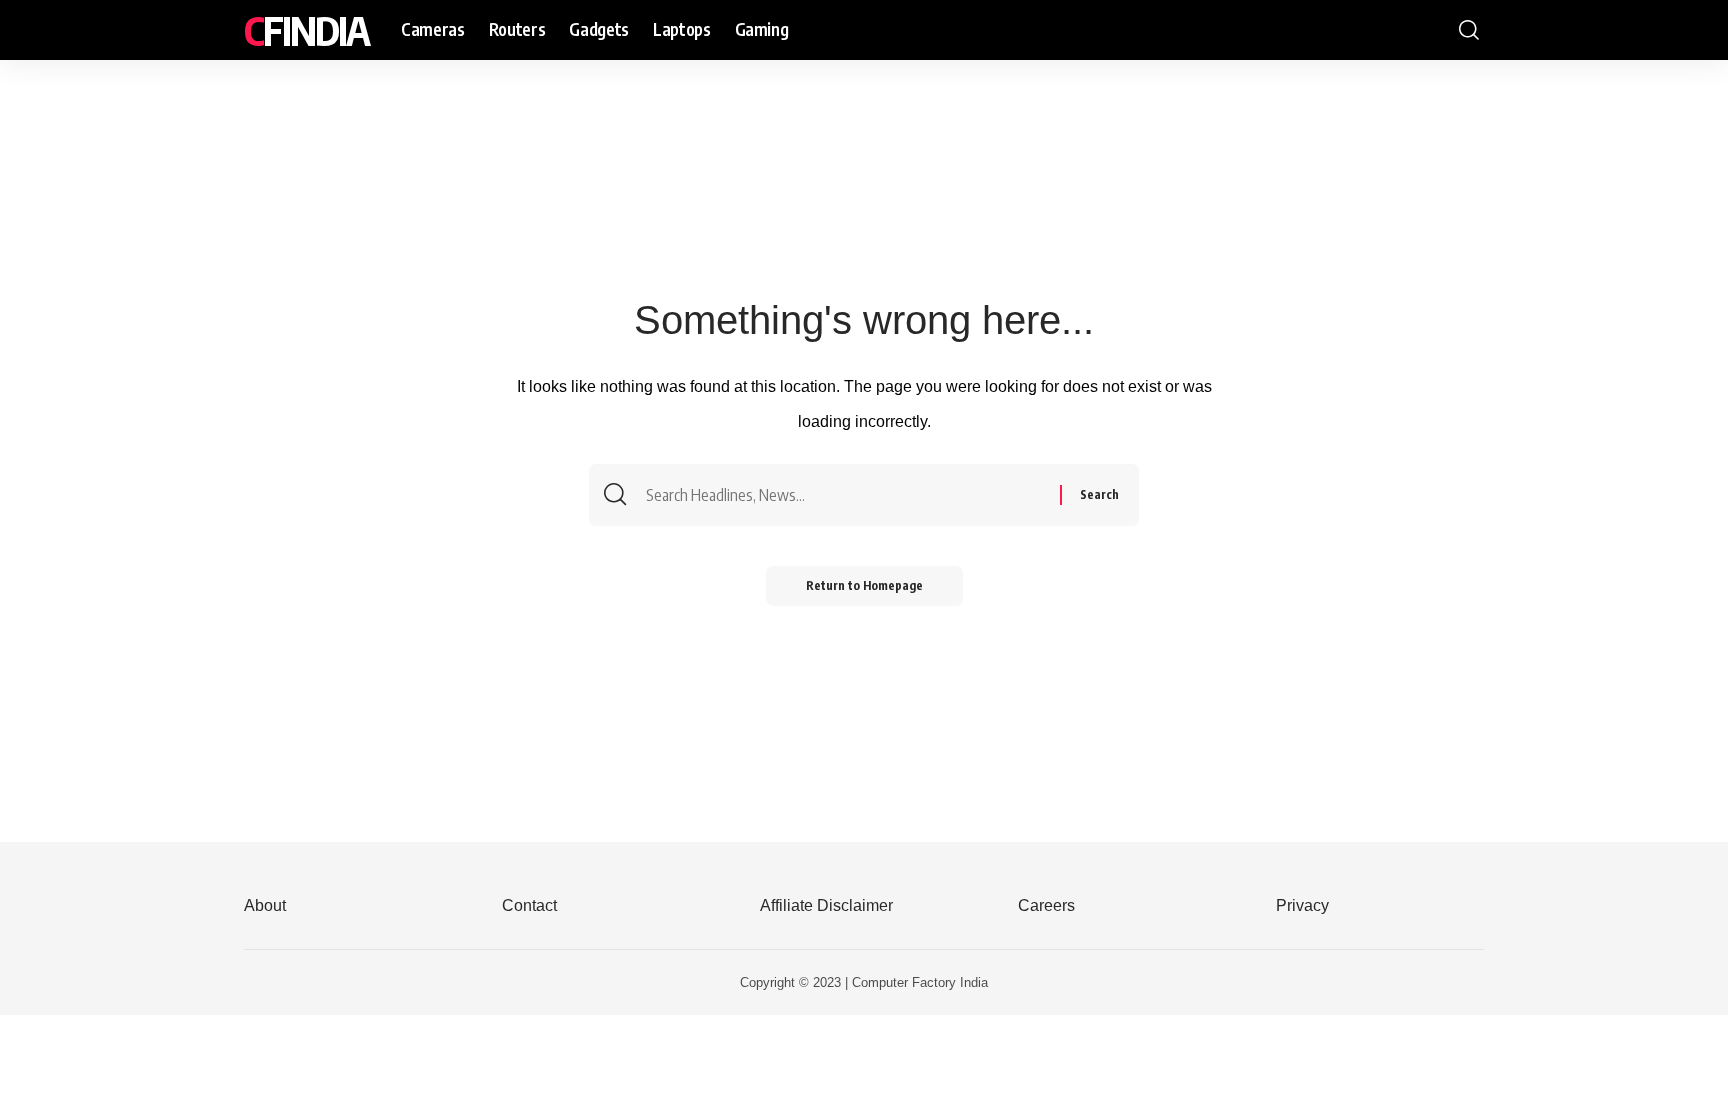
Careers (1046, 905)
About (265, 905)
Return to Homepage (864, 585)
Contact (529, 905)
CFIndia (306, 30)
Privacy (1302, 905)
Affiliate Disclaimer (826, 905)
